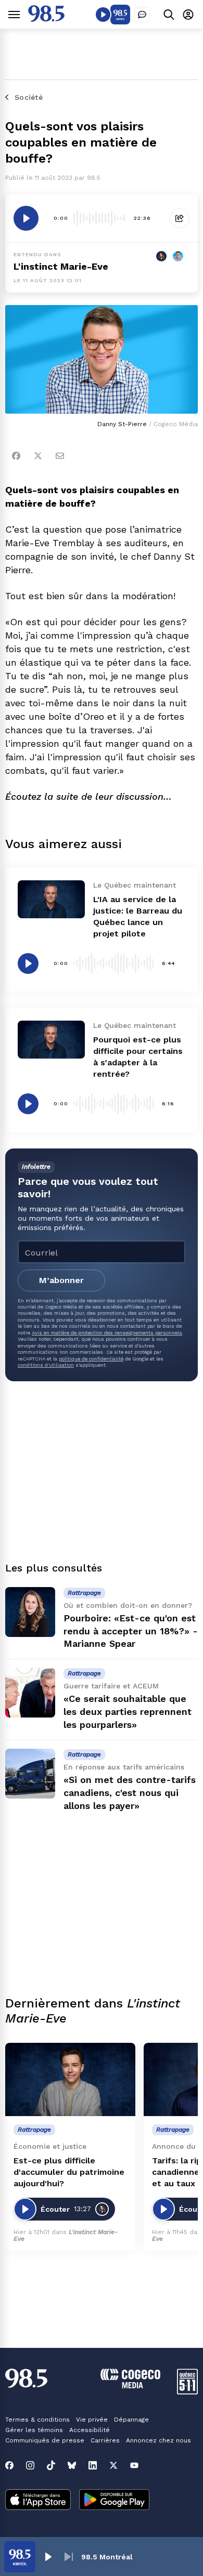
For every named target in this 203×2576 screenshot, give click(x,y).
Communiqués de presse (45, 2440)
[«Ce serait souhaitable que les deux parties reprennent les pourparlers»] (30, 1693)
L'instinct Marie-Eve (61, 266)
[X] (113, 2465)
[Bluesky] (72, 2465)
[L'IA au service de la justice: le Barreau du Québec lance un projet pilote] (51, 899)
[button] (48, 2557)
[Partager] (180, 218)
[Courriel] (60, 456)
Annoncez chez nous (158, 2440)
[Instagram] (30, 2465)
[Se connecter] (188, 14)
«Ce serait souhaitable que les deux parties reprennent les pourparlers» (128, 1712)
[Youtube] (134, 2465)
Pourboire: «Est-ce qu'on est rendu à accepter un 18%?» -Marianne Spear (131, 1631)
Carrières (105, 2440)
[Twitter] (38, 456)
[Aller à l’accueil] (46, 19)
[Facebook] (16, 456)
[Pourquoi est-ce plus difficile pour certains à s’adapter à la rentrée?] (51, 1039)
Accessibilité (90, 2430)
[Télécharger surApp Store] (38, 2501)
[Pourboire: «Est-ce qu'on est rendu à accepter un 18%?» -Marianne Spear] (30, 1612)
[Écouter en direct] (103, 15)
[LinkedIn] (93, 2465)
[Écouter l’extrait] (26, 218)
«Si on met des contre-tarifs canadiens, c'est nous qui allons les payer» (130, 1793)
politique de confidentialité (91, 1359)
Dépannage (131, 2420)
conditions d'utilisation (46, 1365)
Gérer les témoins (34, 2430)
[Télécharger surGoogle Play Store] (114, 2501)
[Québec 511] (187, 2392)
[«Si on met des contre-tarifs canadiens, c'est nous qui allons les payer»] (30, 1774)
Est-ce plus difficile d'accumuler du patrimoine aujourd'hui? (69, 2172)
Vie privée (92, 2420)
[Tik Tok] (51, 2465)
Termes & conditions (37, 2420)
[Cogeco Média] (130, 2386)
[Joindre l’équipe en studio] (142, 15)
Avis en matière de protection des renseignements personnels (107, 1333)
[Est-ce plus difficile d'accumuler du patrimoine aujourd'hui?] (70, 2079)
